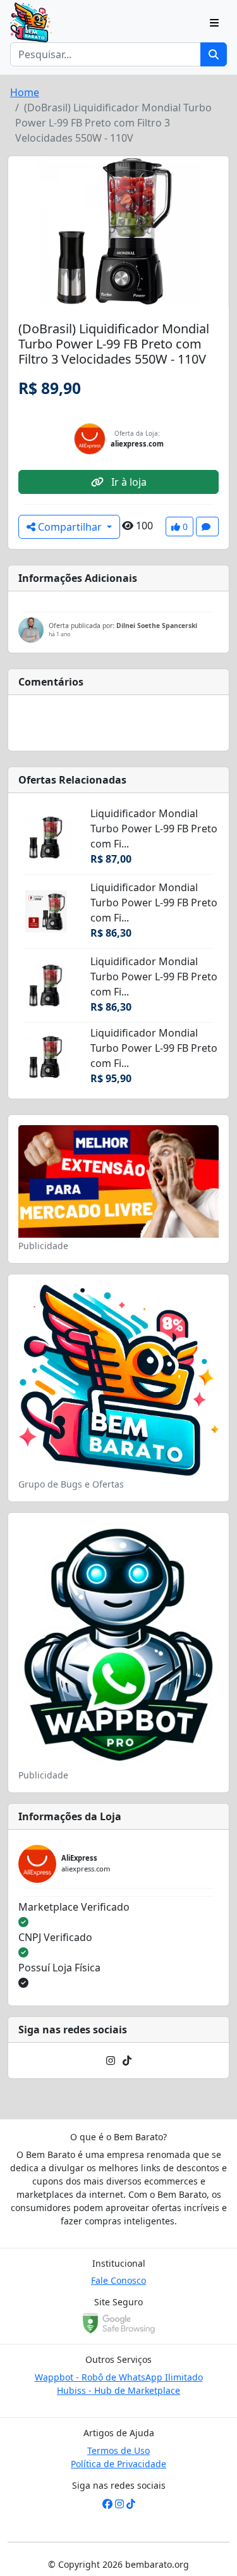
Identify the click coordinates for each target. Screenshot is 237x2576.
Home (25, 92)
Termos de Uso (118, 2450)
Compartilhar (70, 527)
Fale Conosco (118, 2280)
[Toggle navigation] (214, 23)
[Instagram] (111, 2061)
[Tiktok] (127, 2061)
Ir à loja (128, 482)
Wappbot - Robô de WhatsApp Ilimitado (119, 2377)
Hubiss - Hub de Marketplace (118, 2390)
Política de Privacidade (118, 2464)
